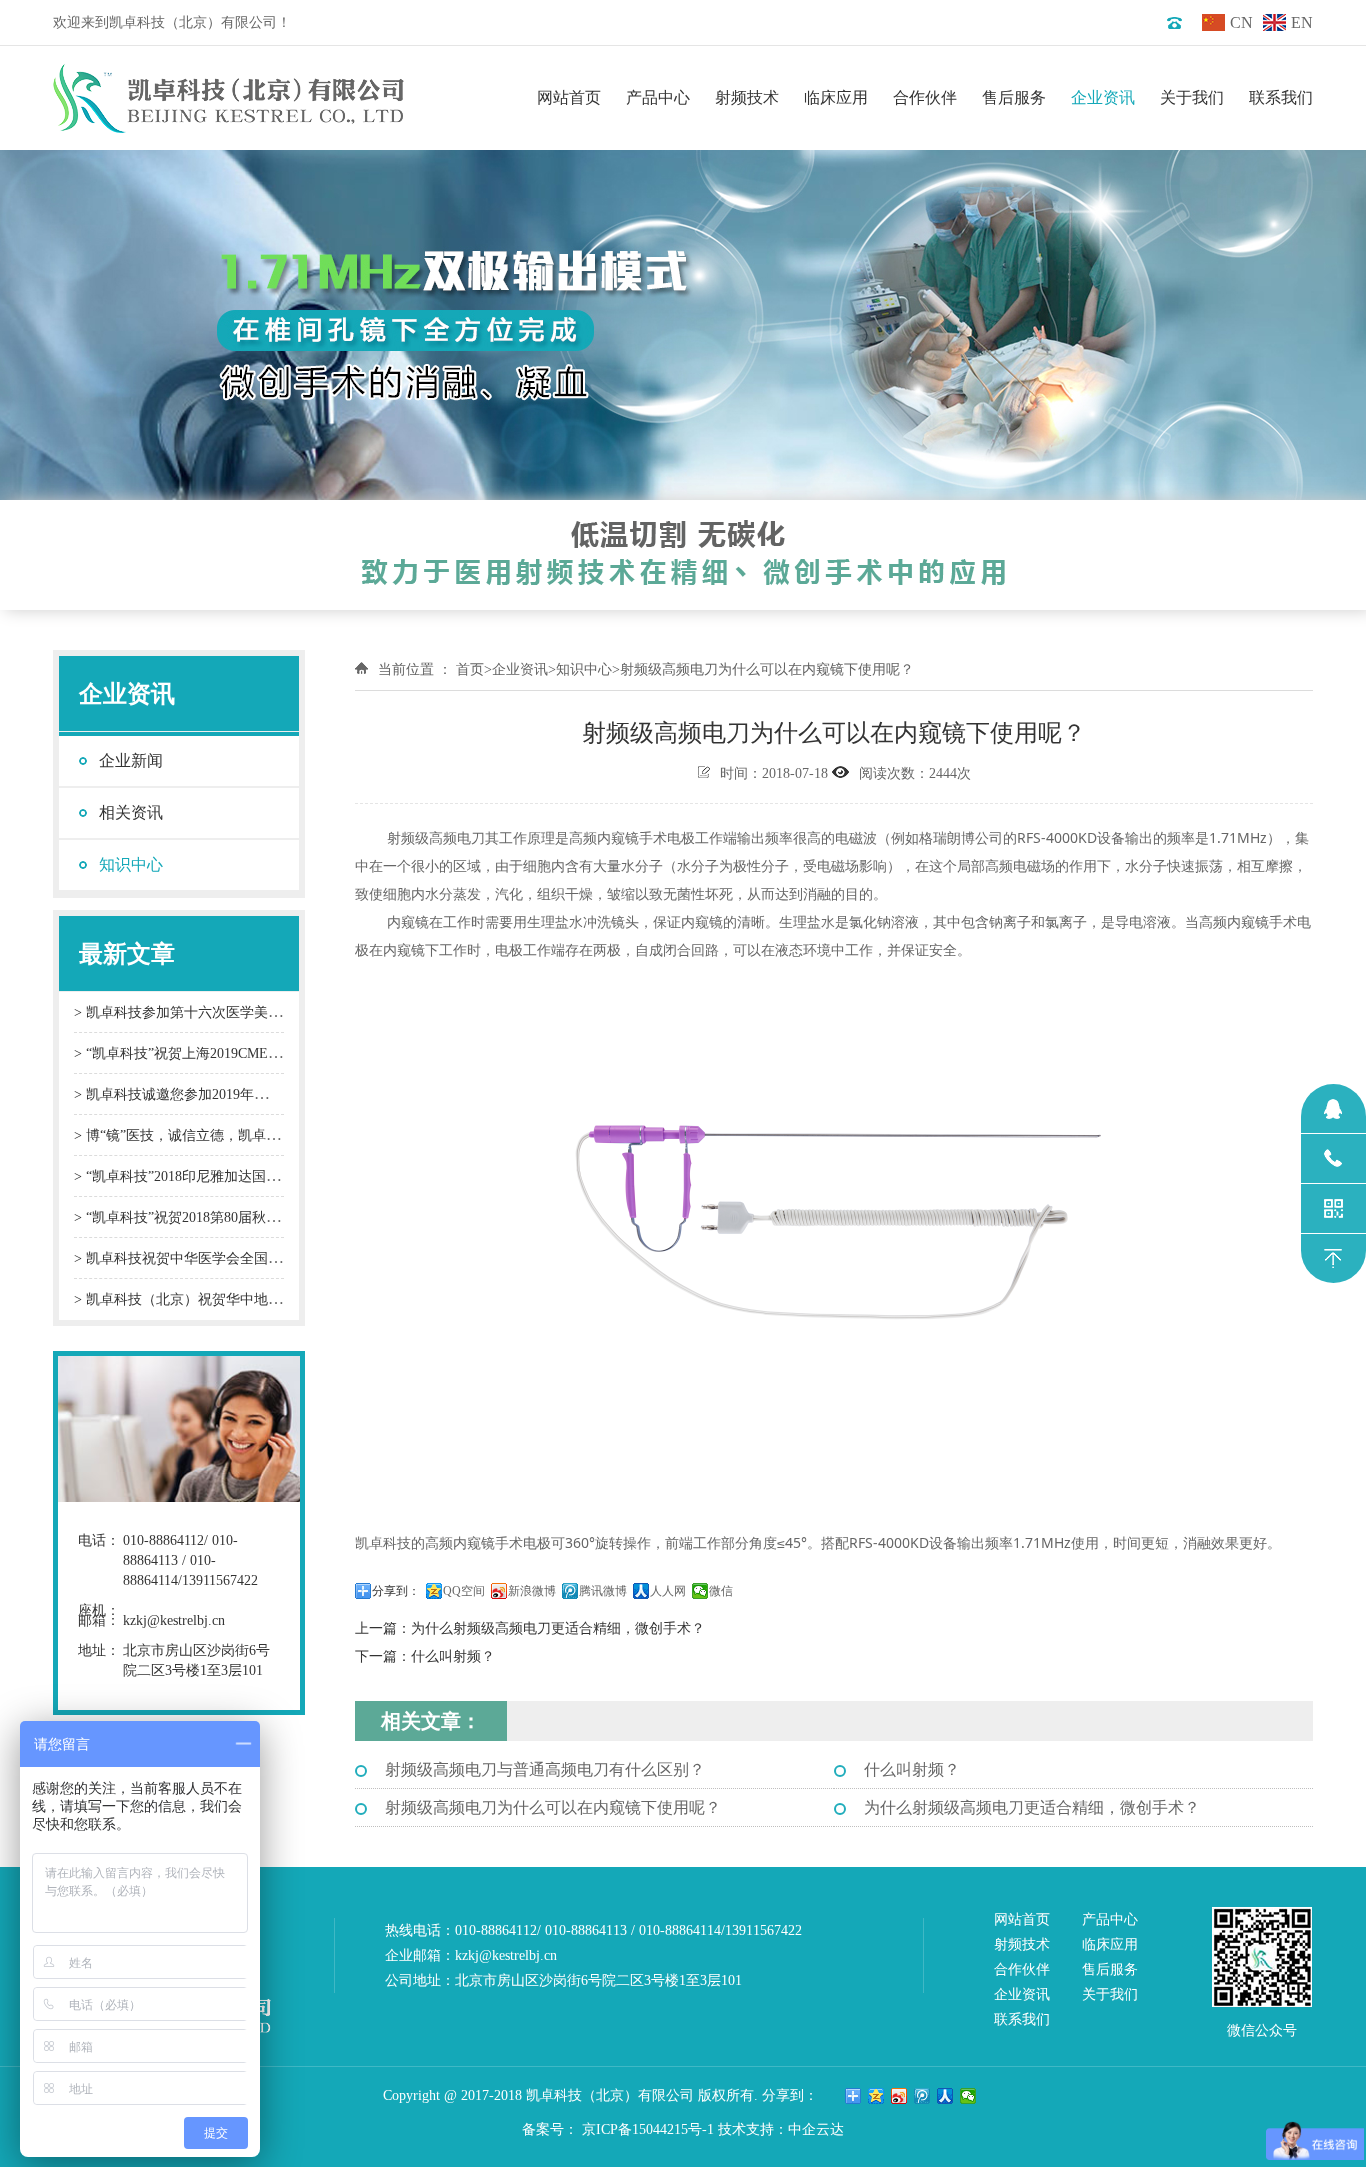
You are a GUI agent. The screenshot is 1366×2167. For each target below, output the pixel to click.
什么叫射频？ (912, 1769)
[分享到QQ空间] (876, 2096)
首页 (470, 669)
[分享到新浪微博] (899, 2096)
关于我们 (1192, 97)
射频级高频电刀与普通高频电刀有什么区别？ (545, 1769)
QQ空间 (464, 1591)
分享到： (396, 1591)
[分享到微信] (968, 2096)
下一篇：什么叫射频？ (425, 1656)
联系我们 (1281, 97)
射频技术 (747, 97)
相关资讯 (131, 812)
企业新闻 (131, 760)
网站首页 (569, 97)
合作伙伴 (925, 97)
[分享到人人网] (945, 2096)
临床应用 (836, 97)
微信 (721, 1591)
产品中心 (658, 97)
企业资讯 (1103, 97)
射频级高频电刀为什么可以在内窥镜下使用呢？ (553, 1807)
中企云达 (816, 2129)
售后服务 (1014, 97)
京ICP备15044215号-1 (648, 2129)
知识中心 (131, 864)
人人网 (668, 1591)
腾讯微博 (603, 1591)
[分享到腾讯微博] (922, 2096)
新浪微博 (532, 1591)
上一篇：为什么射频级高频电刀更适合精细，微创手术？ (530, 1628)
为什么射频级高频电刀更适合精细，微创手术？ (1032, 1807)
